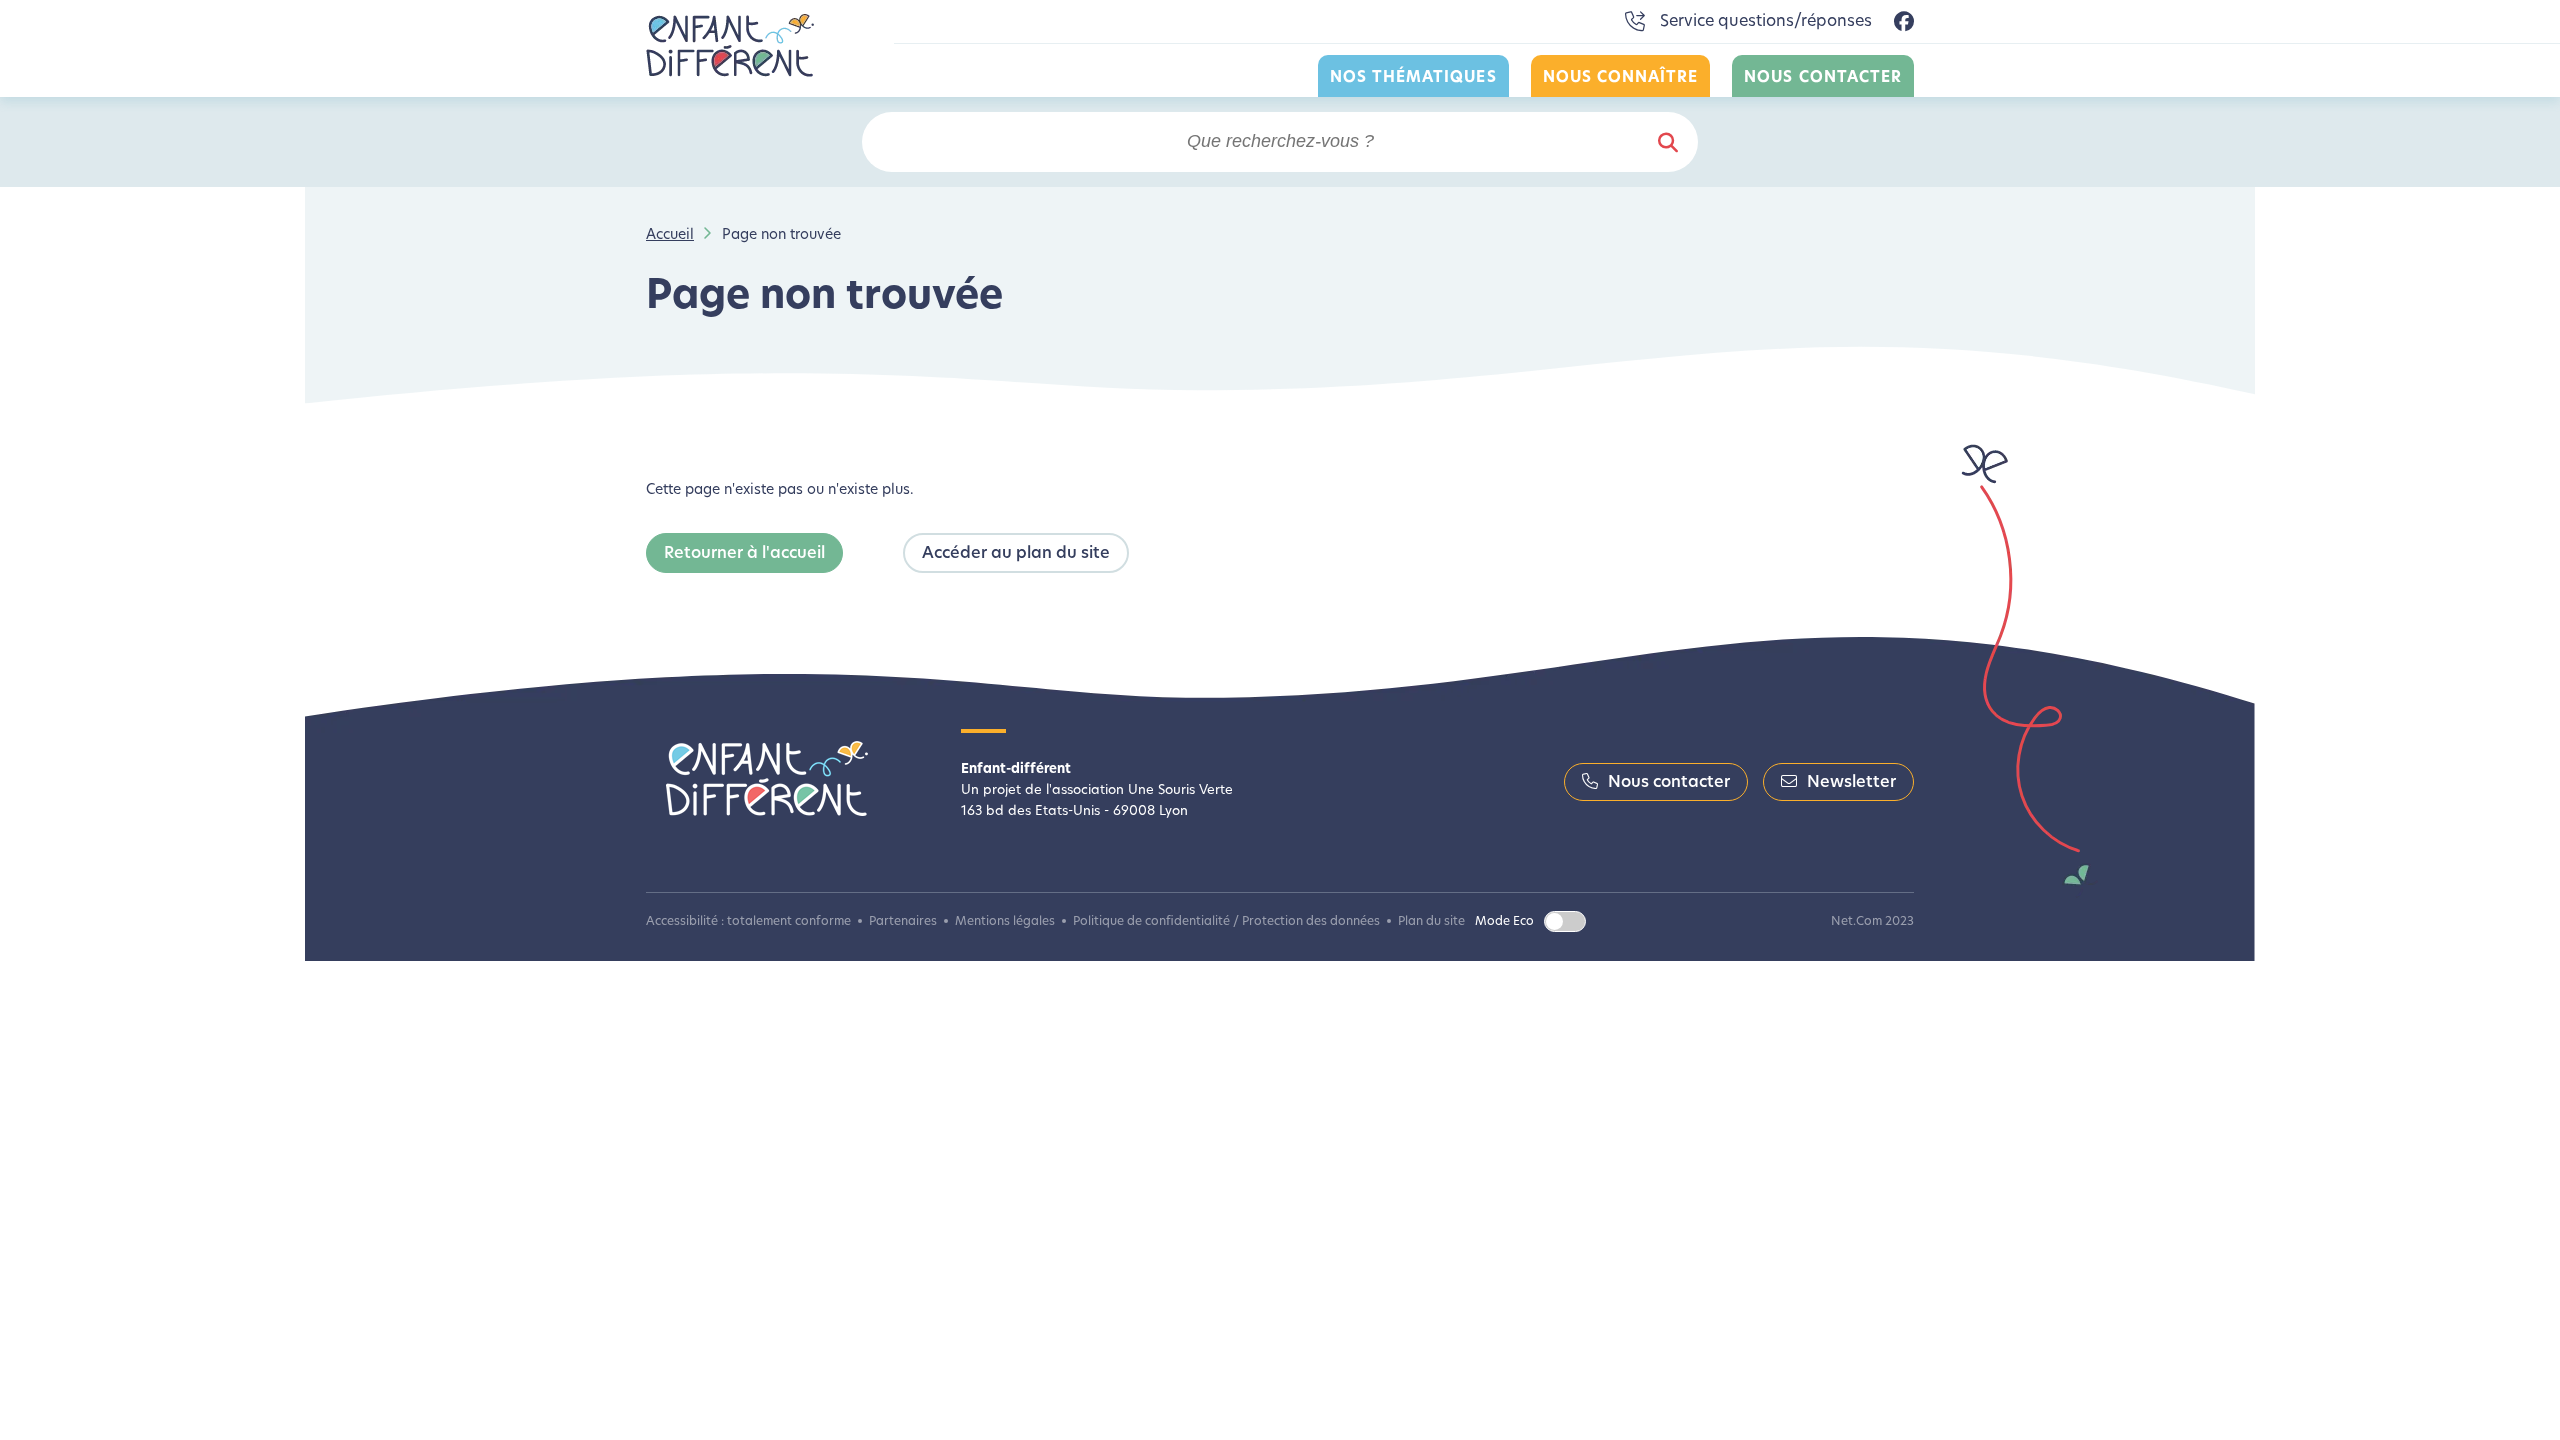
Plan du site (1431, 922)
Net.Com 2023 (1872, 922)
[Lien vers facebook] (1904, 22)
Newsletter (1851, 783)
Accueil (670, 235)
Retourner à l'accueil (744, 554)
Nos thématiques (1413, 78)
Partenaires (903, 922)
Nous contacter (1823, 78)
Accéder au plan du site (1016, 554)
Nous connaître (1621, 78)
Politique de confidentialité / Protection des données (1226, 922)
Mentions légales (1005, 922)
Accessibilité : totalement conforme (748, 922)
